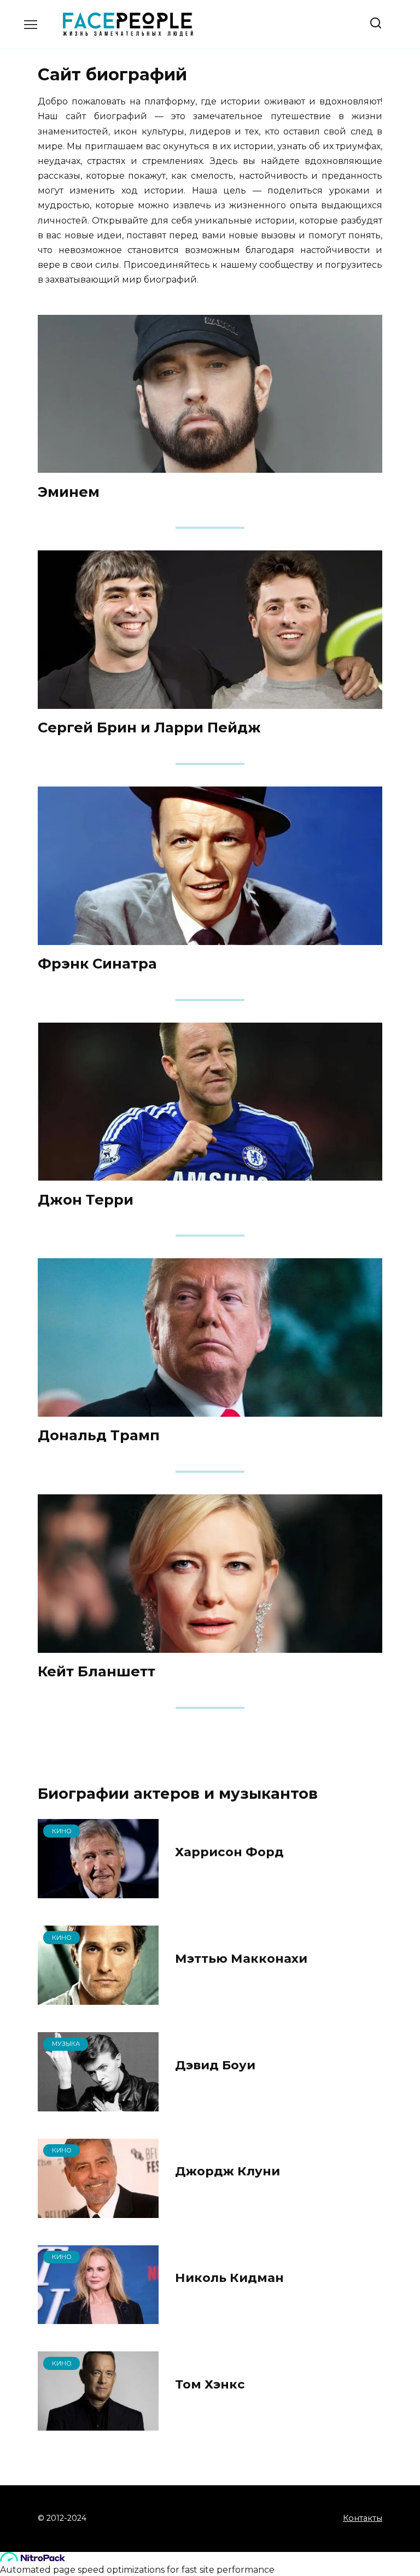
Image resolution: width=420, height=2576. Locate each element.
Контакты (363, 2518)
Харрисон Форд (229, 1852)
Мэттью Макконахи (241, 1958)
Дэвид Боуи (215, 2065)
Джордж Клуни (227, 2172)
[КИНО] (98, 1891)
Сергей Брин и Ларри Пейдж (149, 727)
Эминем (69, 491)
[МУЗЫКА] (98, 2105)
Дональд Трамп (99, 1435)
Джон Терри (86, 1199)
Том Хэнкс (210, 2384)
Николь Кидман (229, 2278)
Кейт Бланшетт (97, 1671)
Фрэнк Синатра (97, 963)
